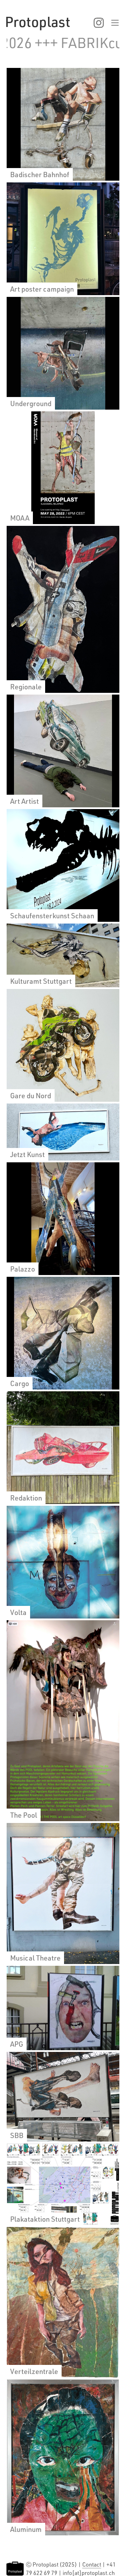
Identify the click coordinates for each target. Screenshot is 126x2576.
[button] (103, 23)
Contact (92, 2564)
